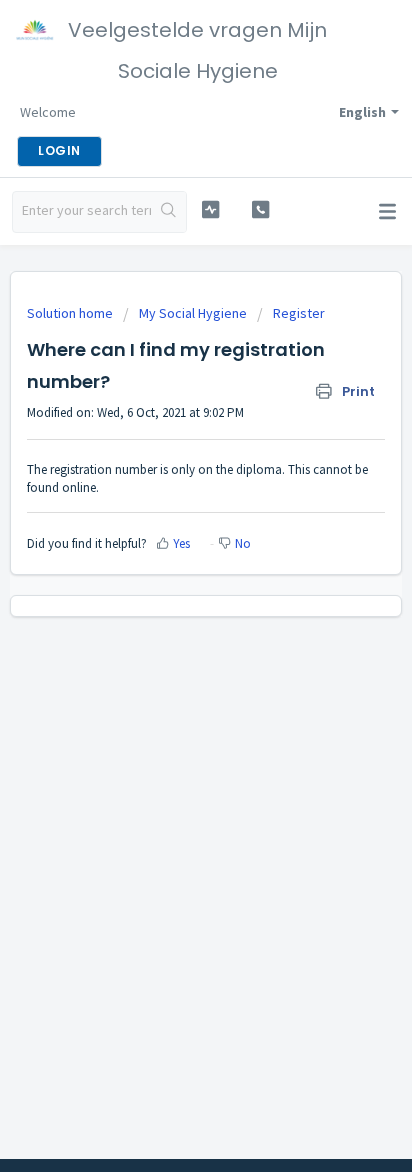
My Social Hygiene (193, 313)
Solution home (71, 313)
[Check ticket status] (211, 209)
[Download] (169, 574)
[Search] (168, 212)
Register (299, 313)
